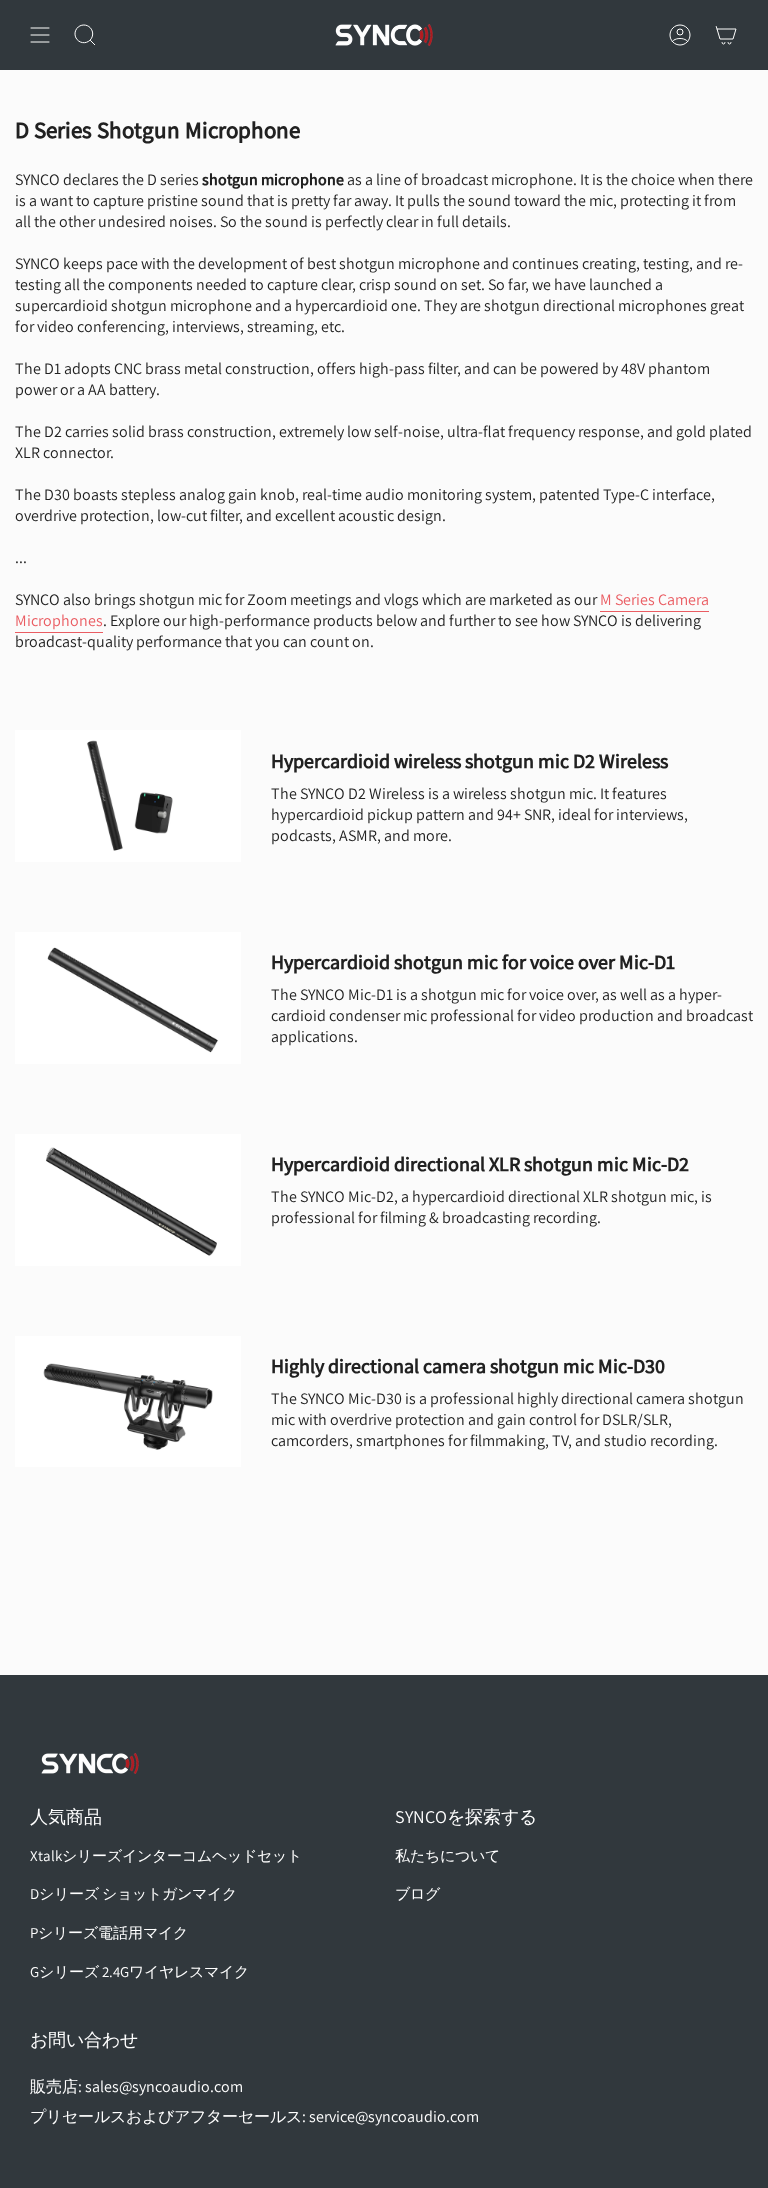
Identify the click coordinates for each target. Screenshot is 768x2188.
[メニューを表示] (40, 35)
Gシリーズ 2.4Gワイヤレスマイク (139, 1971)
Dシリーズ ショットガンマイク (133, 1893)
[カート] (726, 35)
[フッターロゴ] (90, 1763)
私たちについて (447, 1855)
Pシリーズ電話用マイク (109, 1932)
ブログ (417, 1893)
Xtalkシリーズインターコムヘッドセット (166, 1855)
